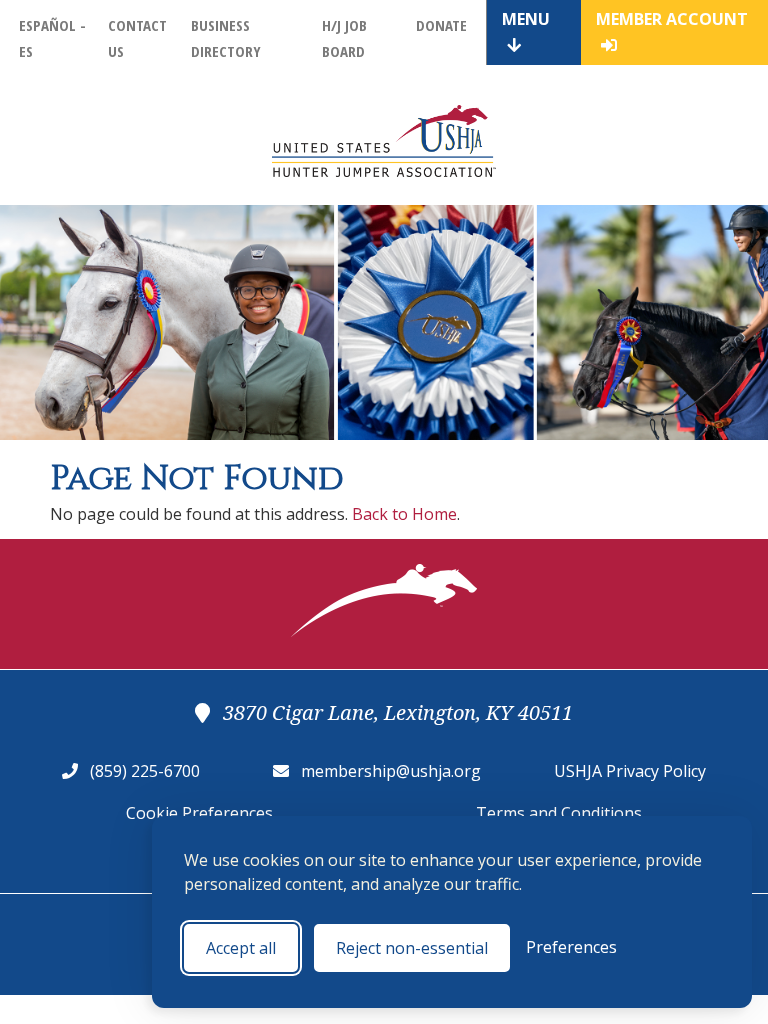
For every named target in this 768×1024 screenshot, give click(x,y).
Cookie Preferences (199, 813)
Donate (441, 25)
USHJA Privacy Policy (630, 771)
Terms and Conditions (559, 813)
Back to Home (404, 514)
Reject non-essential (412, 948)
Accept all (241, 948)
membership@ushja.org (391, 771)
